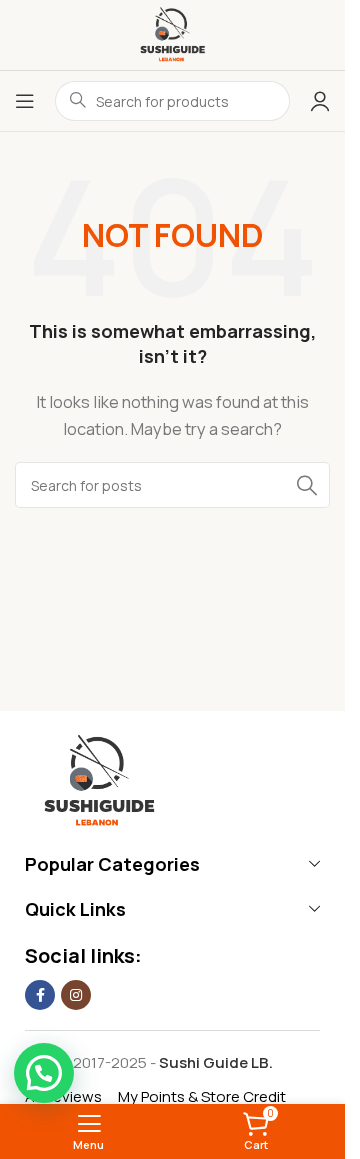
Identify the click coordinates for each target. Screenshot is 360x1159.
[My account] (320, 101)
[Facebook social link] (40, 995)
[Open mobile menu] (25, 101)
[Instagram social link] (76, 995)
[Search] (307, 485)
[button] (44, 1073)
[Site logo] (172, 33)
